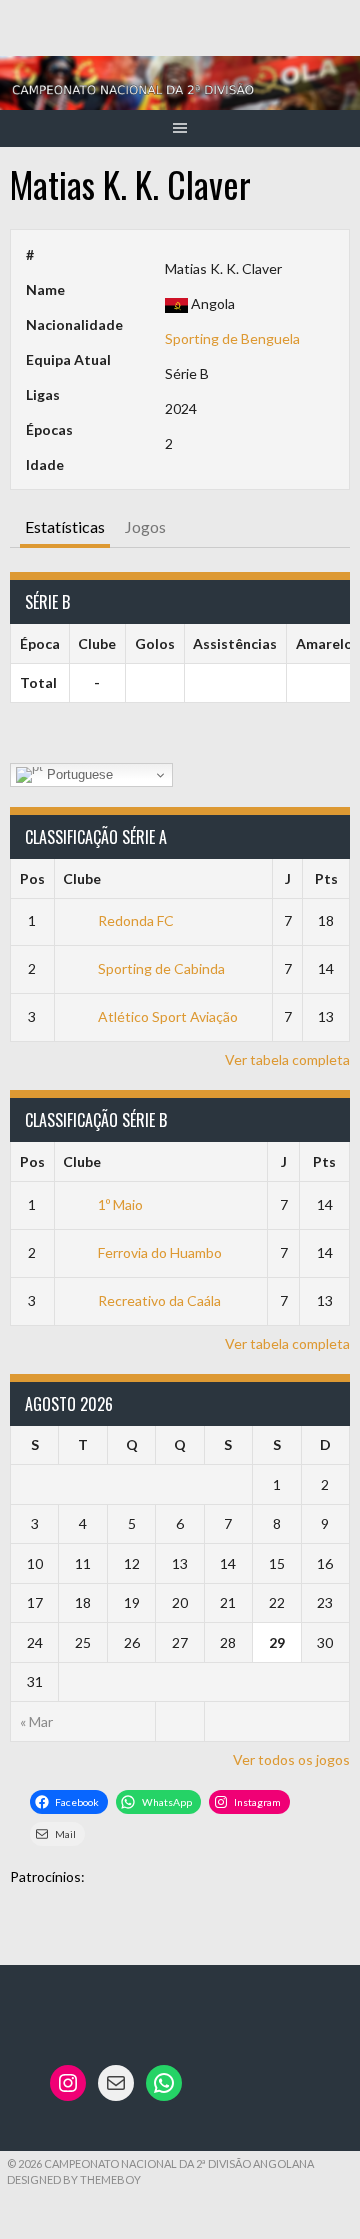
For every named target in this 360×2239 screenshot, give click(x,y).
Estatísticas (65, 526)
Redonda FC (136, 920)
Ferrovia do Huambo (160, 1252)
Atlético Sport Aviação (168, 1016)
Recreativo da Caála (159, 1300)
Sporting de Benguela (232, 338)
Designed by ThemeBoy (74, 2179)
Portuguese (78, 774)
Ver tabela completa (287, 1059)
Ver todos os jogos (291, 1759)
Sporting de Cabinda (161, 968)
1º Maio (120, 1204)
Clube (82, 878)
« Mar (36, 1721)
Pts (326, 878)
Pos (32, 878)
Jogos (145, 526)
